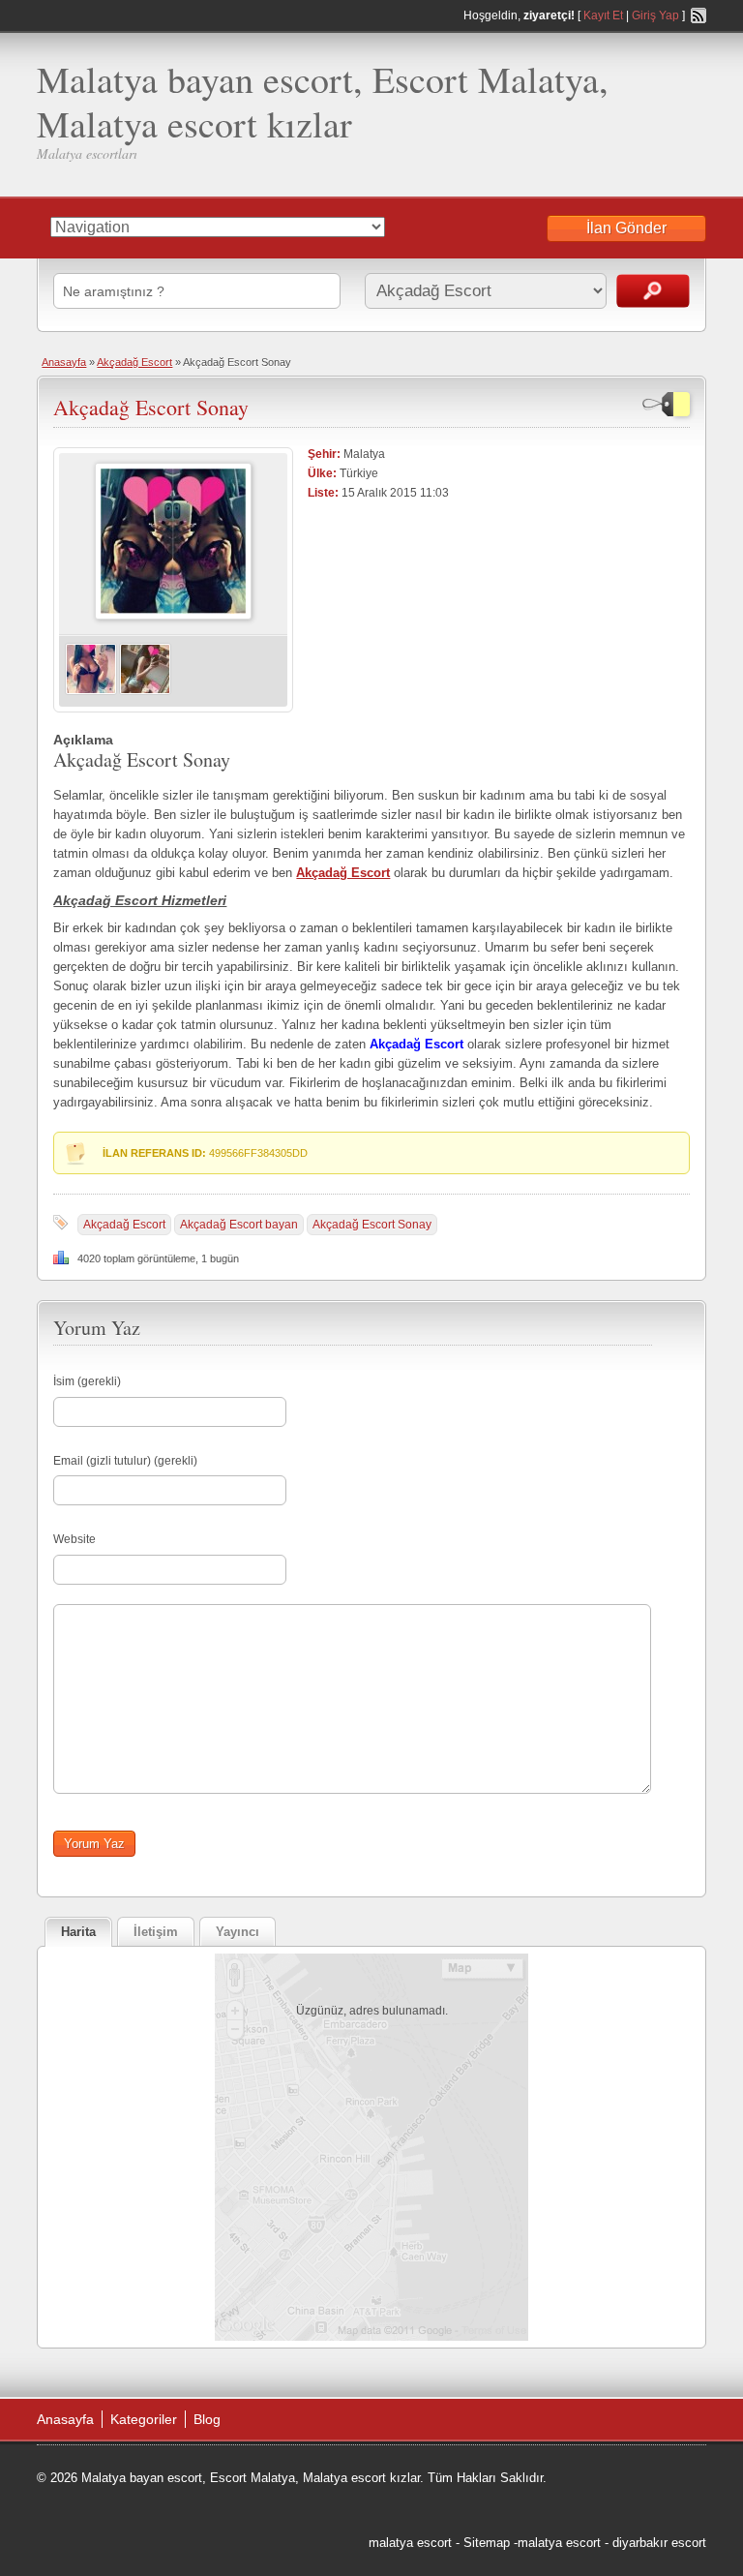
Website (74, 1539)
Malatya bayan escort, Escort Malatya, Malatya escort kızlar (323, 101)
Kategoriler (144, 2419)
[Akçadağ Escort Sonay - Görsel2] (145, 691)
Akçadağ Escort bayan (239, 1225)
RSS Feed (698, 15)
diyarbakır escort (659, 2543)
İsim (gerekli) (87, 1381)
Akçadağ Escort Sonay (151, 407)
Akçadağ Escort (134, 362)
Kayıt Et (603, 15)
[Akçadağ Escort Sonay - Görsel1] (91, 691)
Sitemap (487, 2543)
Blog (207, 2419)
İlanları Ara (653, 291)
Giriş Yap (655, 15)
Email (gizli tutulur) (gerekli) (125, 1461)
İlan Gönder (626, 228)
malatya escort (410, 2543)
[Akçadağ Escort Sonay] (173, 616)
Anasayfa (64, 362)
